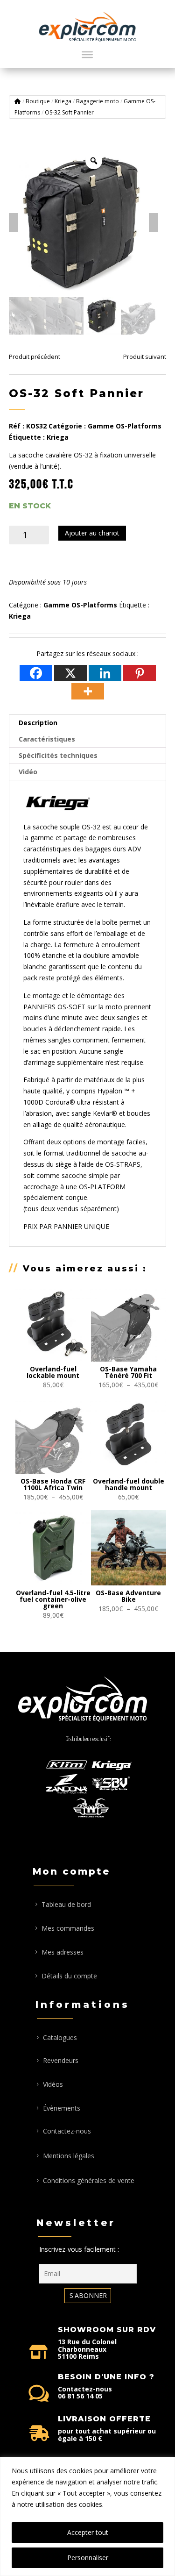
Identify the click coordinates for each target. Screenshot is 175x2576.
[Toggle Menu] (87, 55)
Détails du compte (69, 1976)
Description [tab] (38, 723)
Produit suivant (145, 357)
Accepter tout (88, 2532)
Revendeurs (61, 2060)
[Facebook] (36, 673)
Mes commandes (68, 1928)
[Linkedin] (105, 673)
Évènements (62, 2108)
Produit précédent (35, 357)
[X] (70, 673)
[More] (88, 691)
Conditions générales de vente (89, 2180)
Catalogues (60, 2037)
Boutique (38, 101)
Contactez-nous (67, 2131)
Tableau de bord (66, 1904)
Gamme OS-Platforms (125, 426)
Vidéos (53, 2084)
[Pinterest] (140, 673)
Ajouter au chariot (92, 533)
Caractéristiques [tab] (47, 739)
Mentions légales (69, 2156)
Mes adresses (63, 1952)
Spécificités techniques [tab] (58, 755)
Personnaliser (88, 2558)
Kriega (63, 101)
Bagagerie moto (98, 101)
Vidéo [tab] (28, 772)
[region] (87, 2516)
